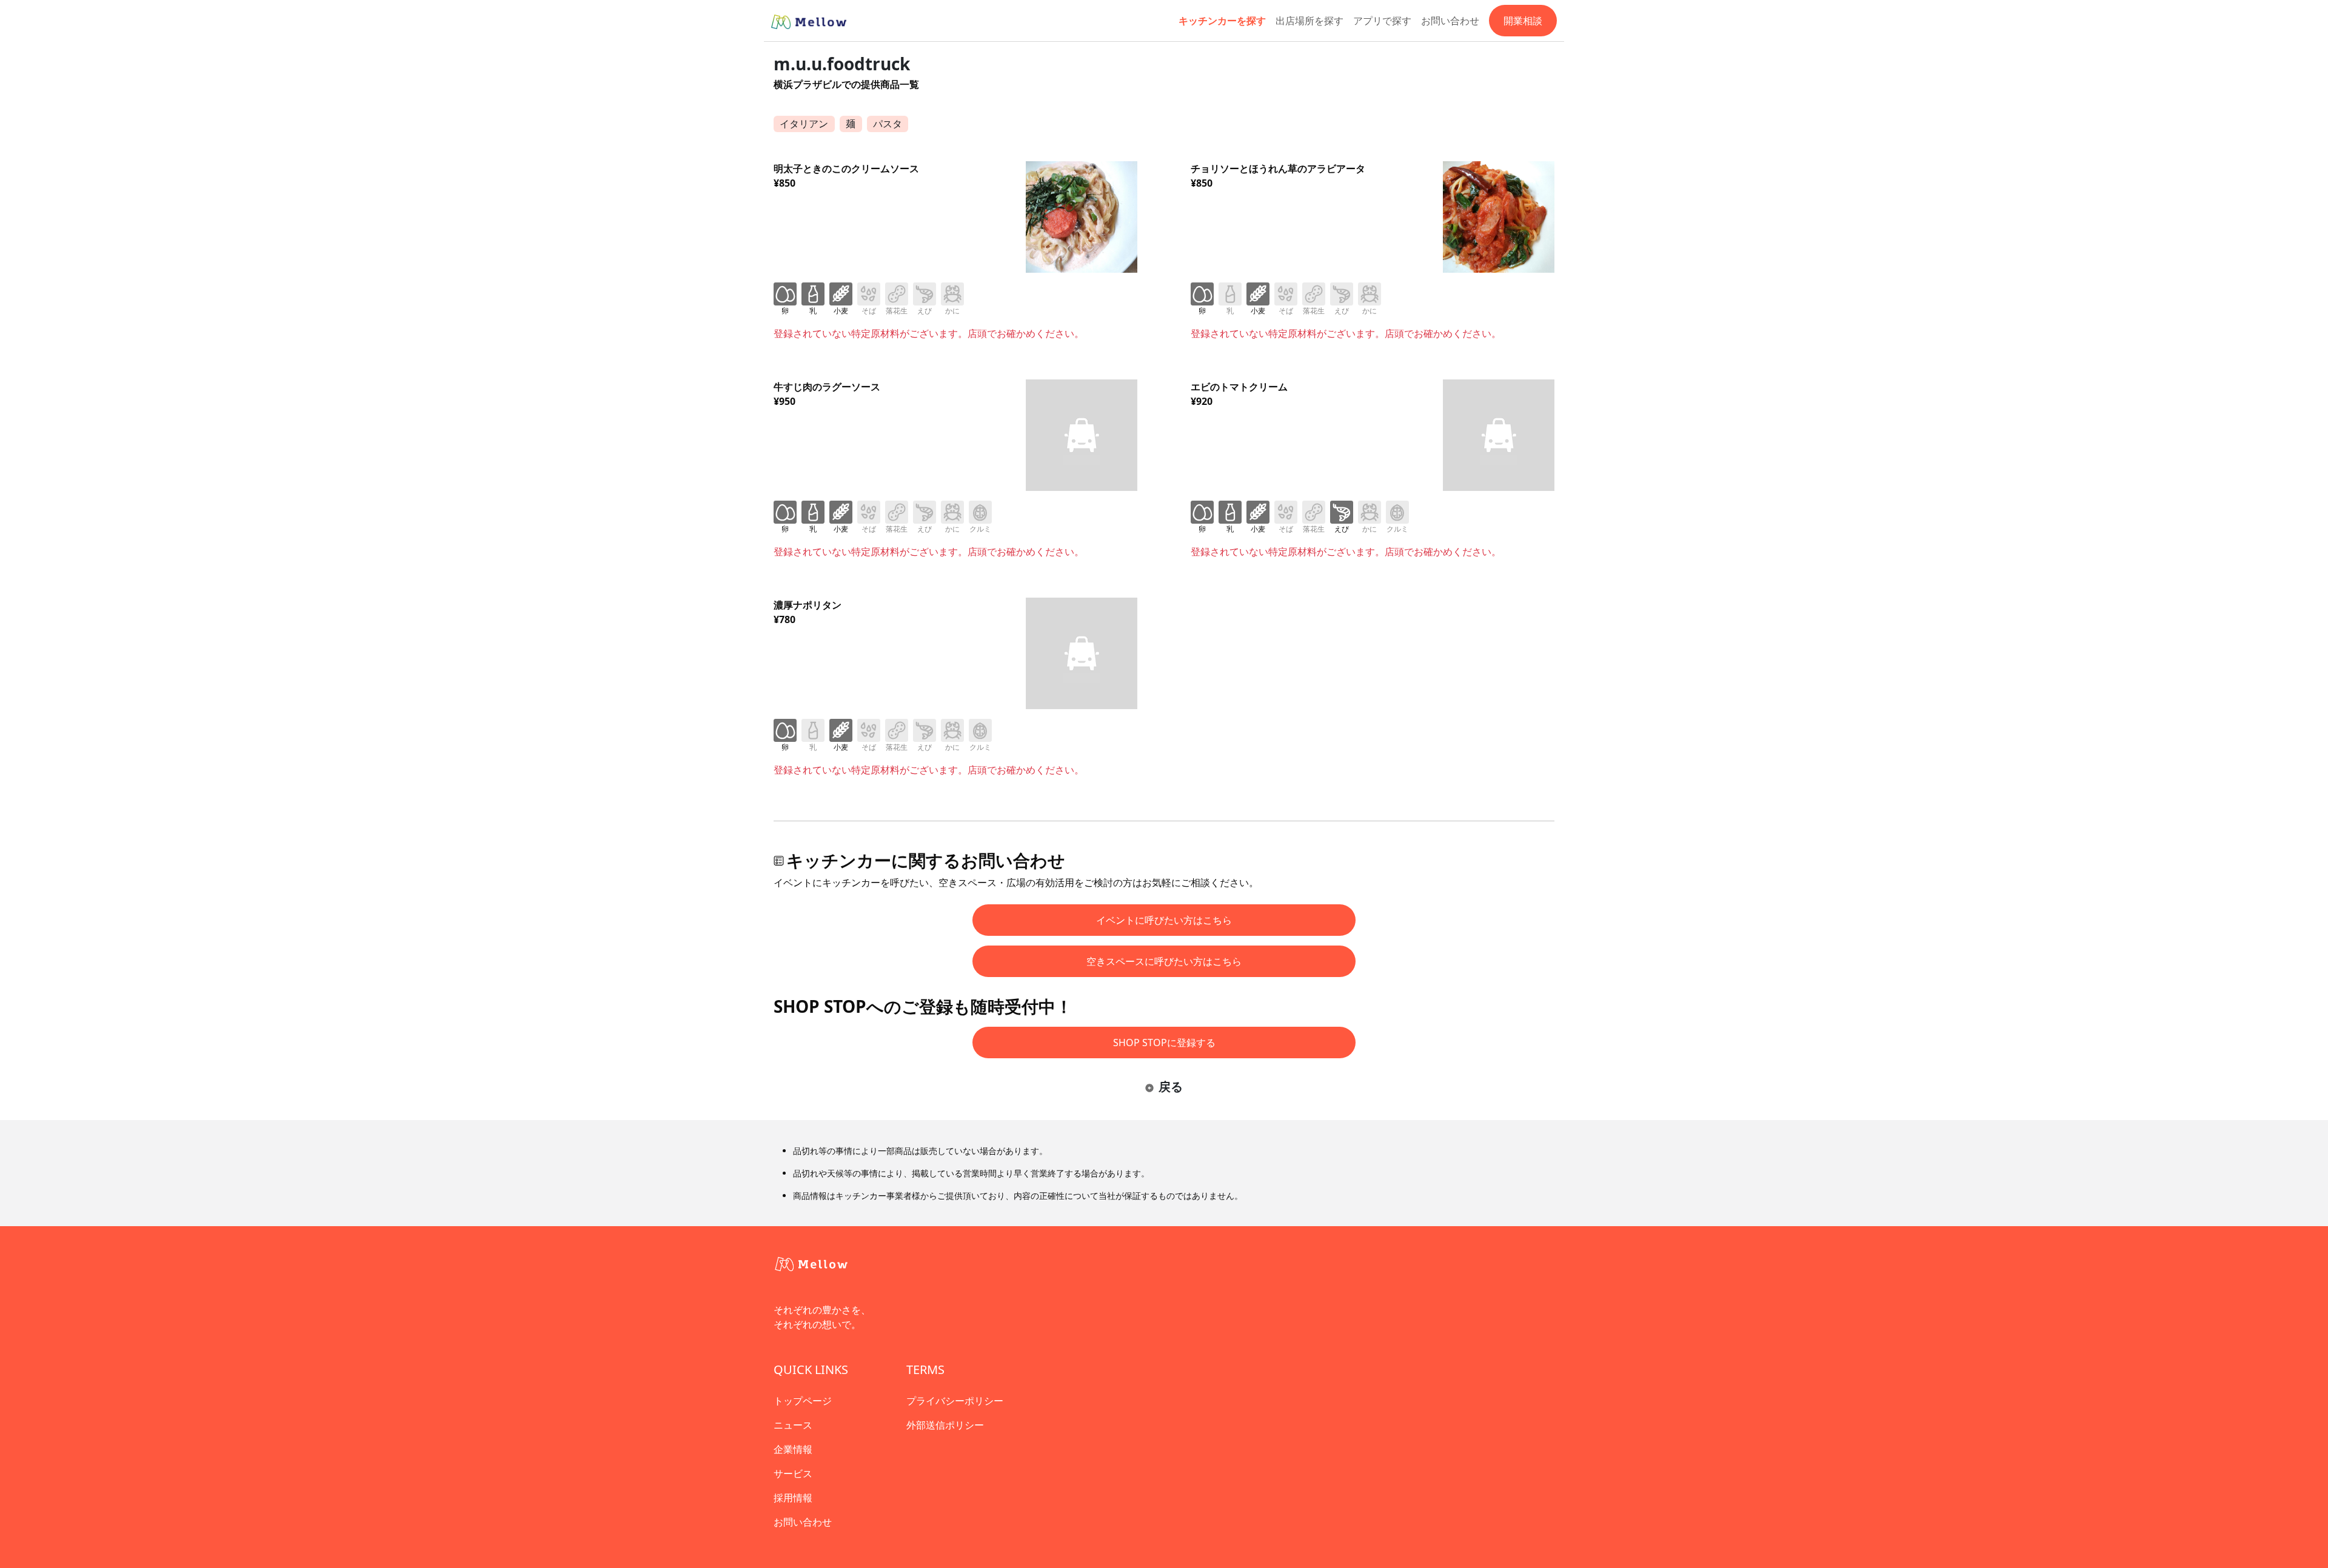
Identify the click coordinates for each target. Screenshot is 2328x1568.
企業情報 (793, 1449)
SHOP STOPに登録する (1164, 1043)
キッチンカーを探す (1222, 21)
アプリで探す (1382, 21)
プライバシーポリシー (955, 1401)
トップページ (803, 1401)
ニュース (793, 1425)
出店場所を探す (1309, 21)
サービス (793, 1473)
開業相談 (1523, 21)
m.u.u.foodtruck (842, 64)
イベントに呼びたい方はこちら (1164, 920)
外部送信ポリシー (945, 1425)
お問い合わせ (1450, 21)
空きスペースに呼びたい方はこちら (1164, 961)
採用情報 (793, 1498)
